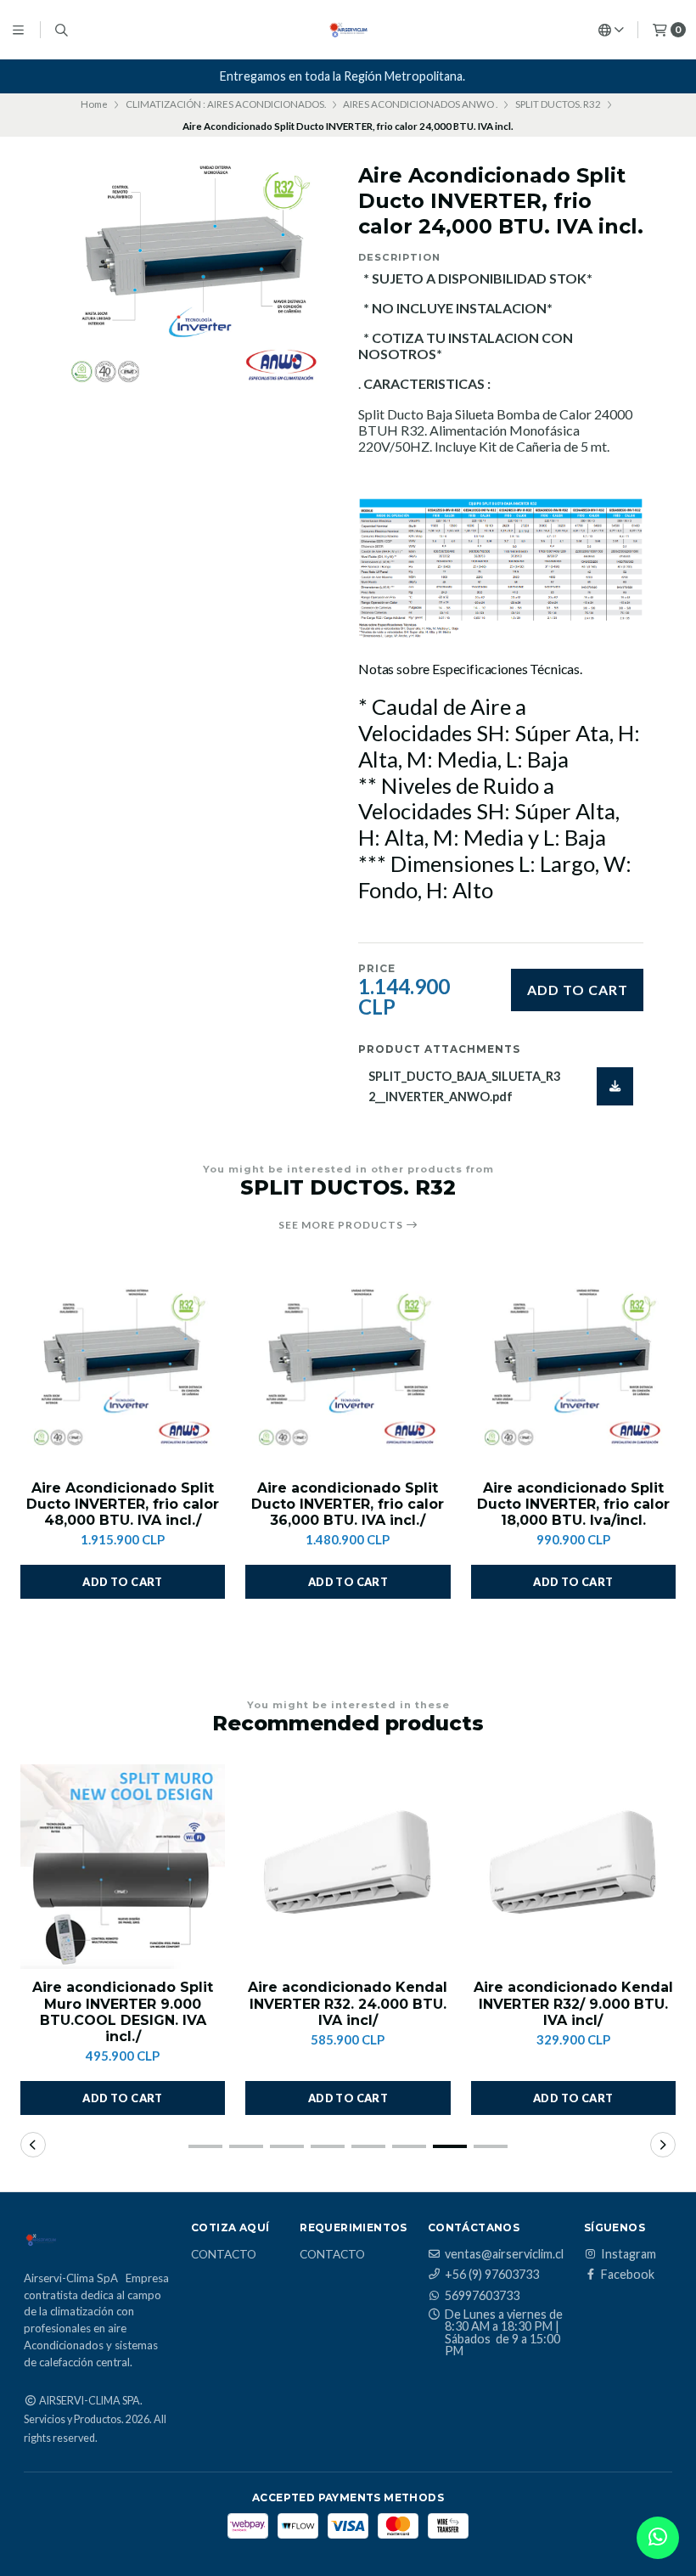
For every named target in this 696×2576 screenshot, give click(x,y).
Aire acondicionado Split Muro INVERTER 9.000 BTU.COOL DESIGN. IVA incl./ (123, 2012)
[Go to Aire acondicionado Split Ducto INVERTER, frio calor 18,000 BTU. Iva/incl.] (573, 1367)
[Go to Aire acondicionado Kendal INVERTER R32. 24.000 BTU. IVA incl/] (348, 1867)
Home (94, 104)
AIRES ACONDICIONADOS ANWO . (420, 104)
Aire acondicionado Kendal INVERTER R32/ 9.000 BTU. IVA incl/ (573, 2003)
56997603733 (482, 2296)
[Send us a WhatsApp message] (658, 2538)
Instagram (629, 2254)
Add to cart (578, 990)
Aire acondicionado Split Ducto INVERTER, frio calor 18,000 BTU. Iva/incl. (573, 1504)
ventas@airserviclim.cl (504, 2254)
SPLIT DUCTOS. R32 (558, 104)
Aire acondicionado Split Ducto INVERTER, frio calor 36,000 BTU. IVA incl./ (348, 1504)
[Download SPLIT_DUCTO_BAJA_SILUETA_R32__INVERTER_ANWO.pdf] (615, 1086)
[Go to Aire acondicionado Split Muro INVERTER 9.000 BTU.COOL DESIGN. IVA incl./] (123, 1867)
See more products (342, 1225)
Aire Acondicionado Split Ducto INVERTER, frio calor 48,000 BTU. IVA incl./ (123, 1504)
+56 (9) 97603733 (492, 2275)
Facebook (628, 2275)
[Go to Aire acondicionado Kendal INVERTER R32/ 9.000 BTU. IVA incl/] (573, 1867)
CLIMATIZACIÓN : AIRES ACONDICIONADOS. (226, 104)
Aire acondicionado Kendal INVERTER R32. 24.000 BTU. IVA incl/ (348, 2003)
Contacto (224, 2255)
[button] (123, 1582)
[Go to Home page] (348, 30)
